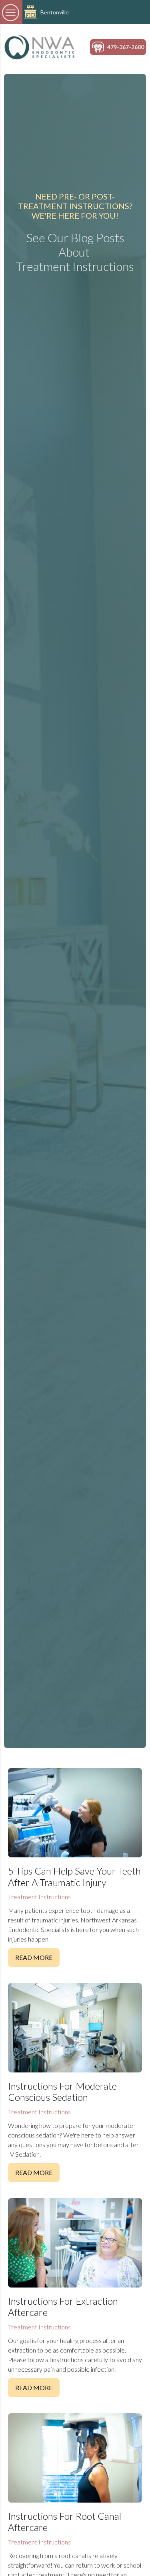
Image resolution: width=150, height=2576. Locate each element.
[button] (11, 12)
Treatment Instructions (39, 1897)
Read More (34, 1957)
